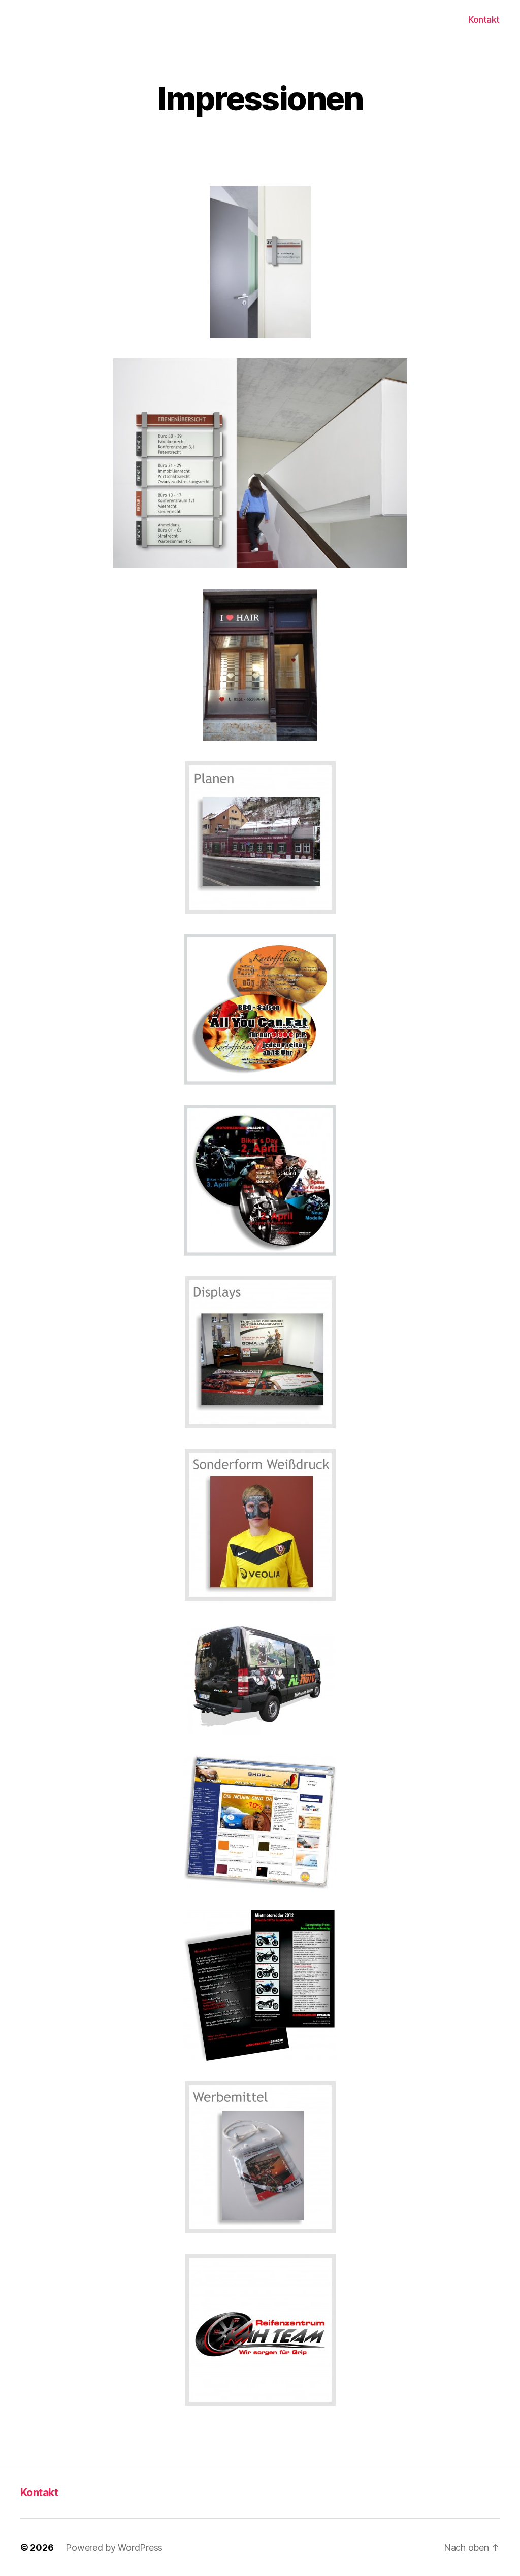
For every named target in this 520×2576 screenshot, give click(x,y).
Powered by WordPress (114, 2547)
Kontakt (484, 20)
